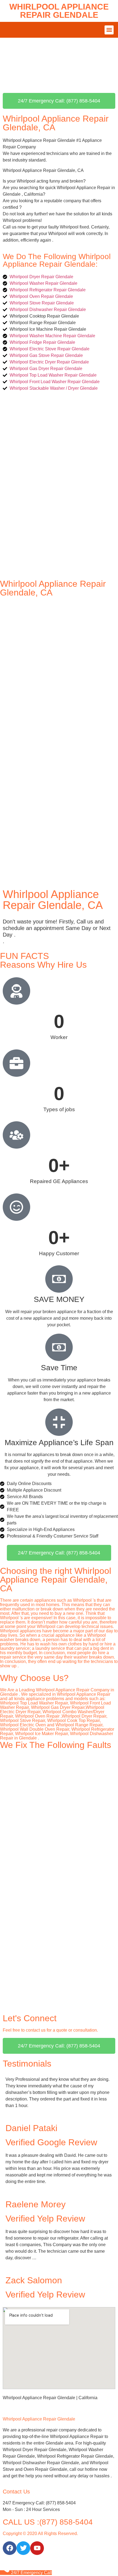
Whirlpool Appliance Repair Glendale (59, 11)
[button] (109, 30)
